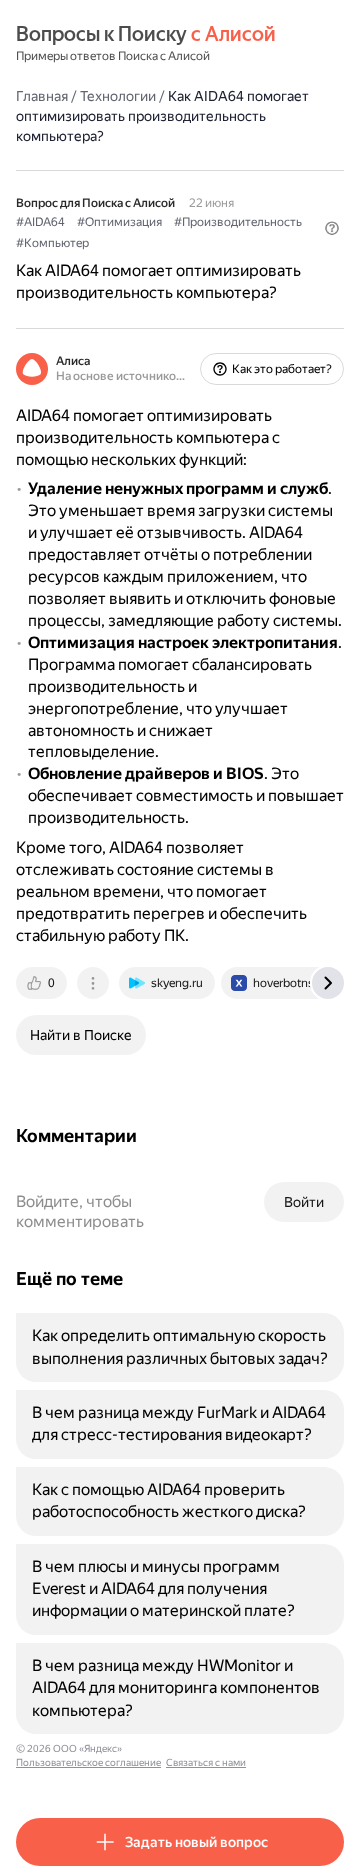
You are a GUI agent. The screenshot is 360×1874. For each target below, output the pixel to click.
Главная (42, 96)
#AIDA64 (40, 222)
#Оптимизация (119, 222)
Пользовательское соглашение (88, 1762)
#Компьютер (52, 243)
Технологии (118, 96)
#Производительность (238, 222)
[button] (332, 228)
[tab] (43, 983)
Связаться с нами (206, 1762)
